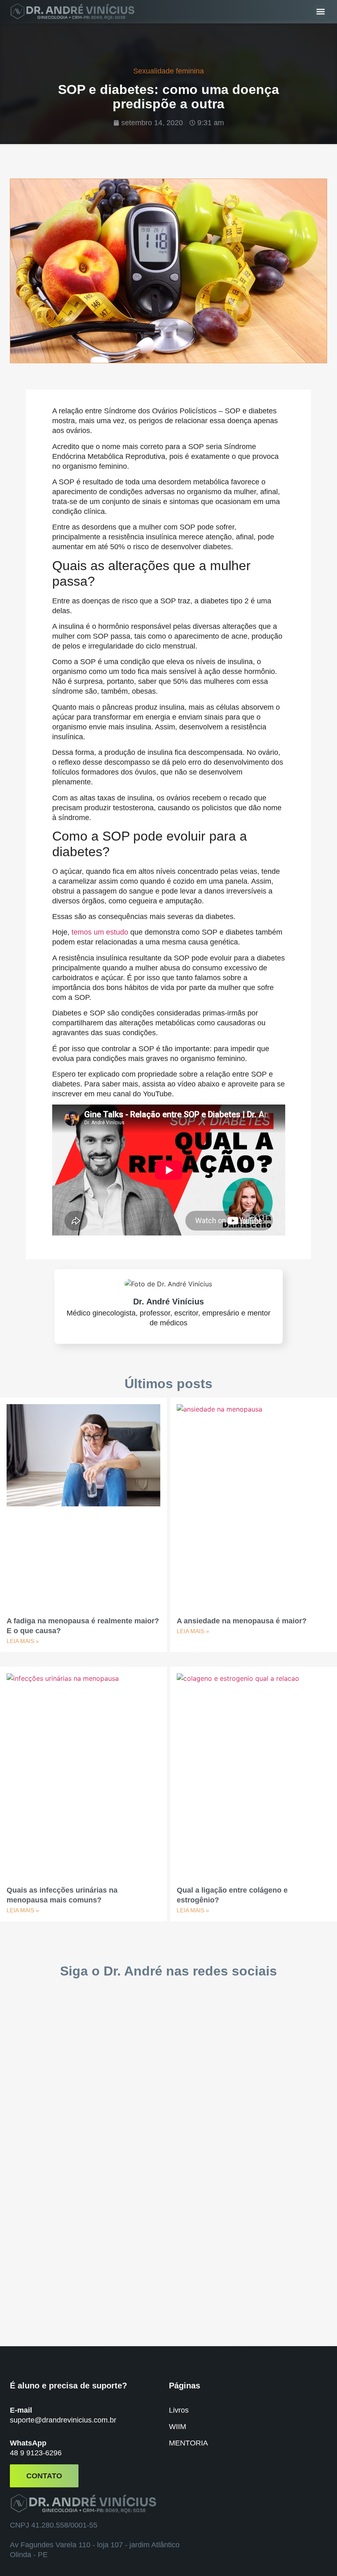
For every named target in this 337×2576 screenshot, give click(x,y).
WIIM (178, 2427)
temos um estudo (100, 932)
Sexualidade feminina (168, 71)
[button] (320, 12)
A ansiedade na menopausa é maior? (242, 1621)
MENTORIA (188, 2443)
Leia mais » (23, 1641)
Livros (179, 2410)
